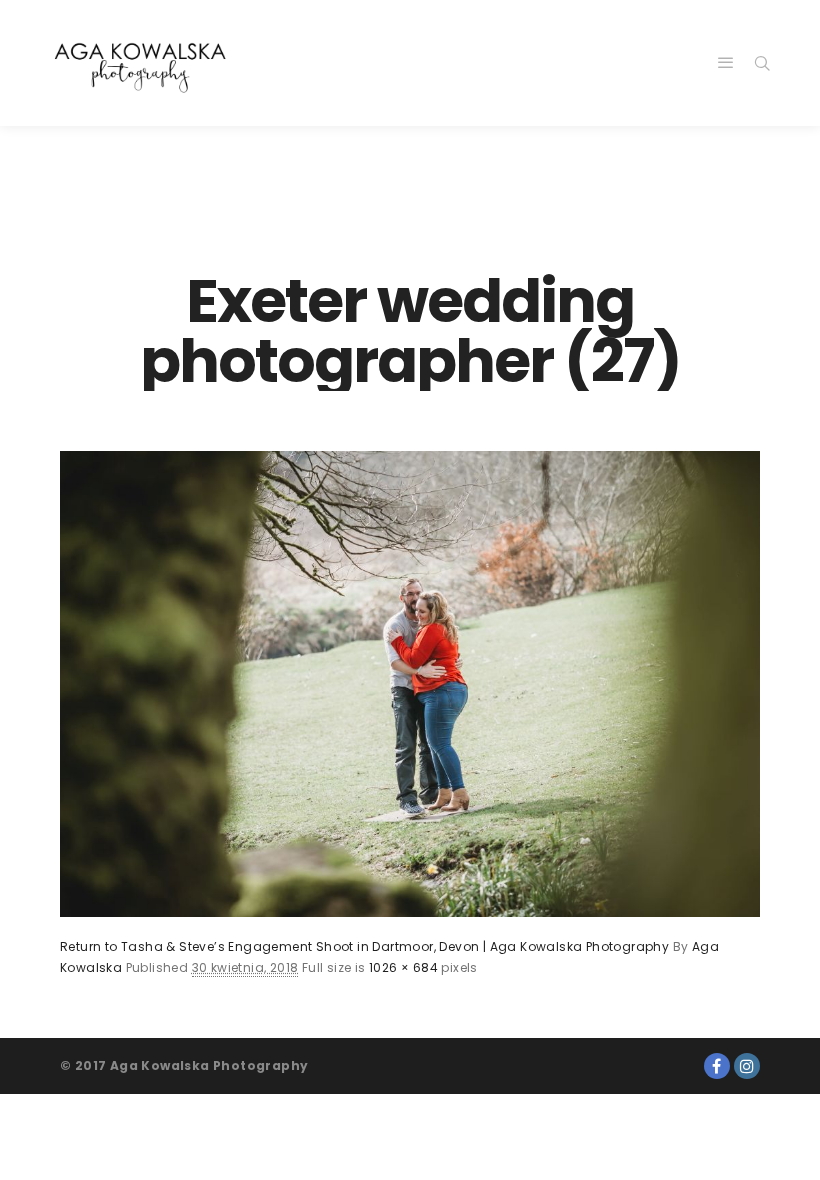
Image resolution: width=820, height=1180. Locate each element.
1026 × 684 (403, 967)
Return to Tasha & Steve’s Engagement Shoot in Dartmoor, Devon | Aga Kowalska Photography (364, 946)
